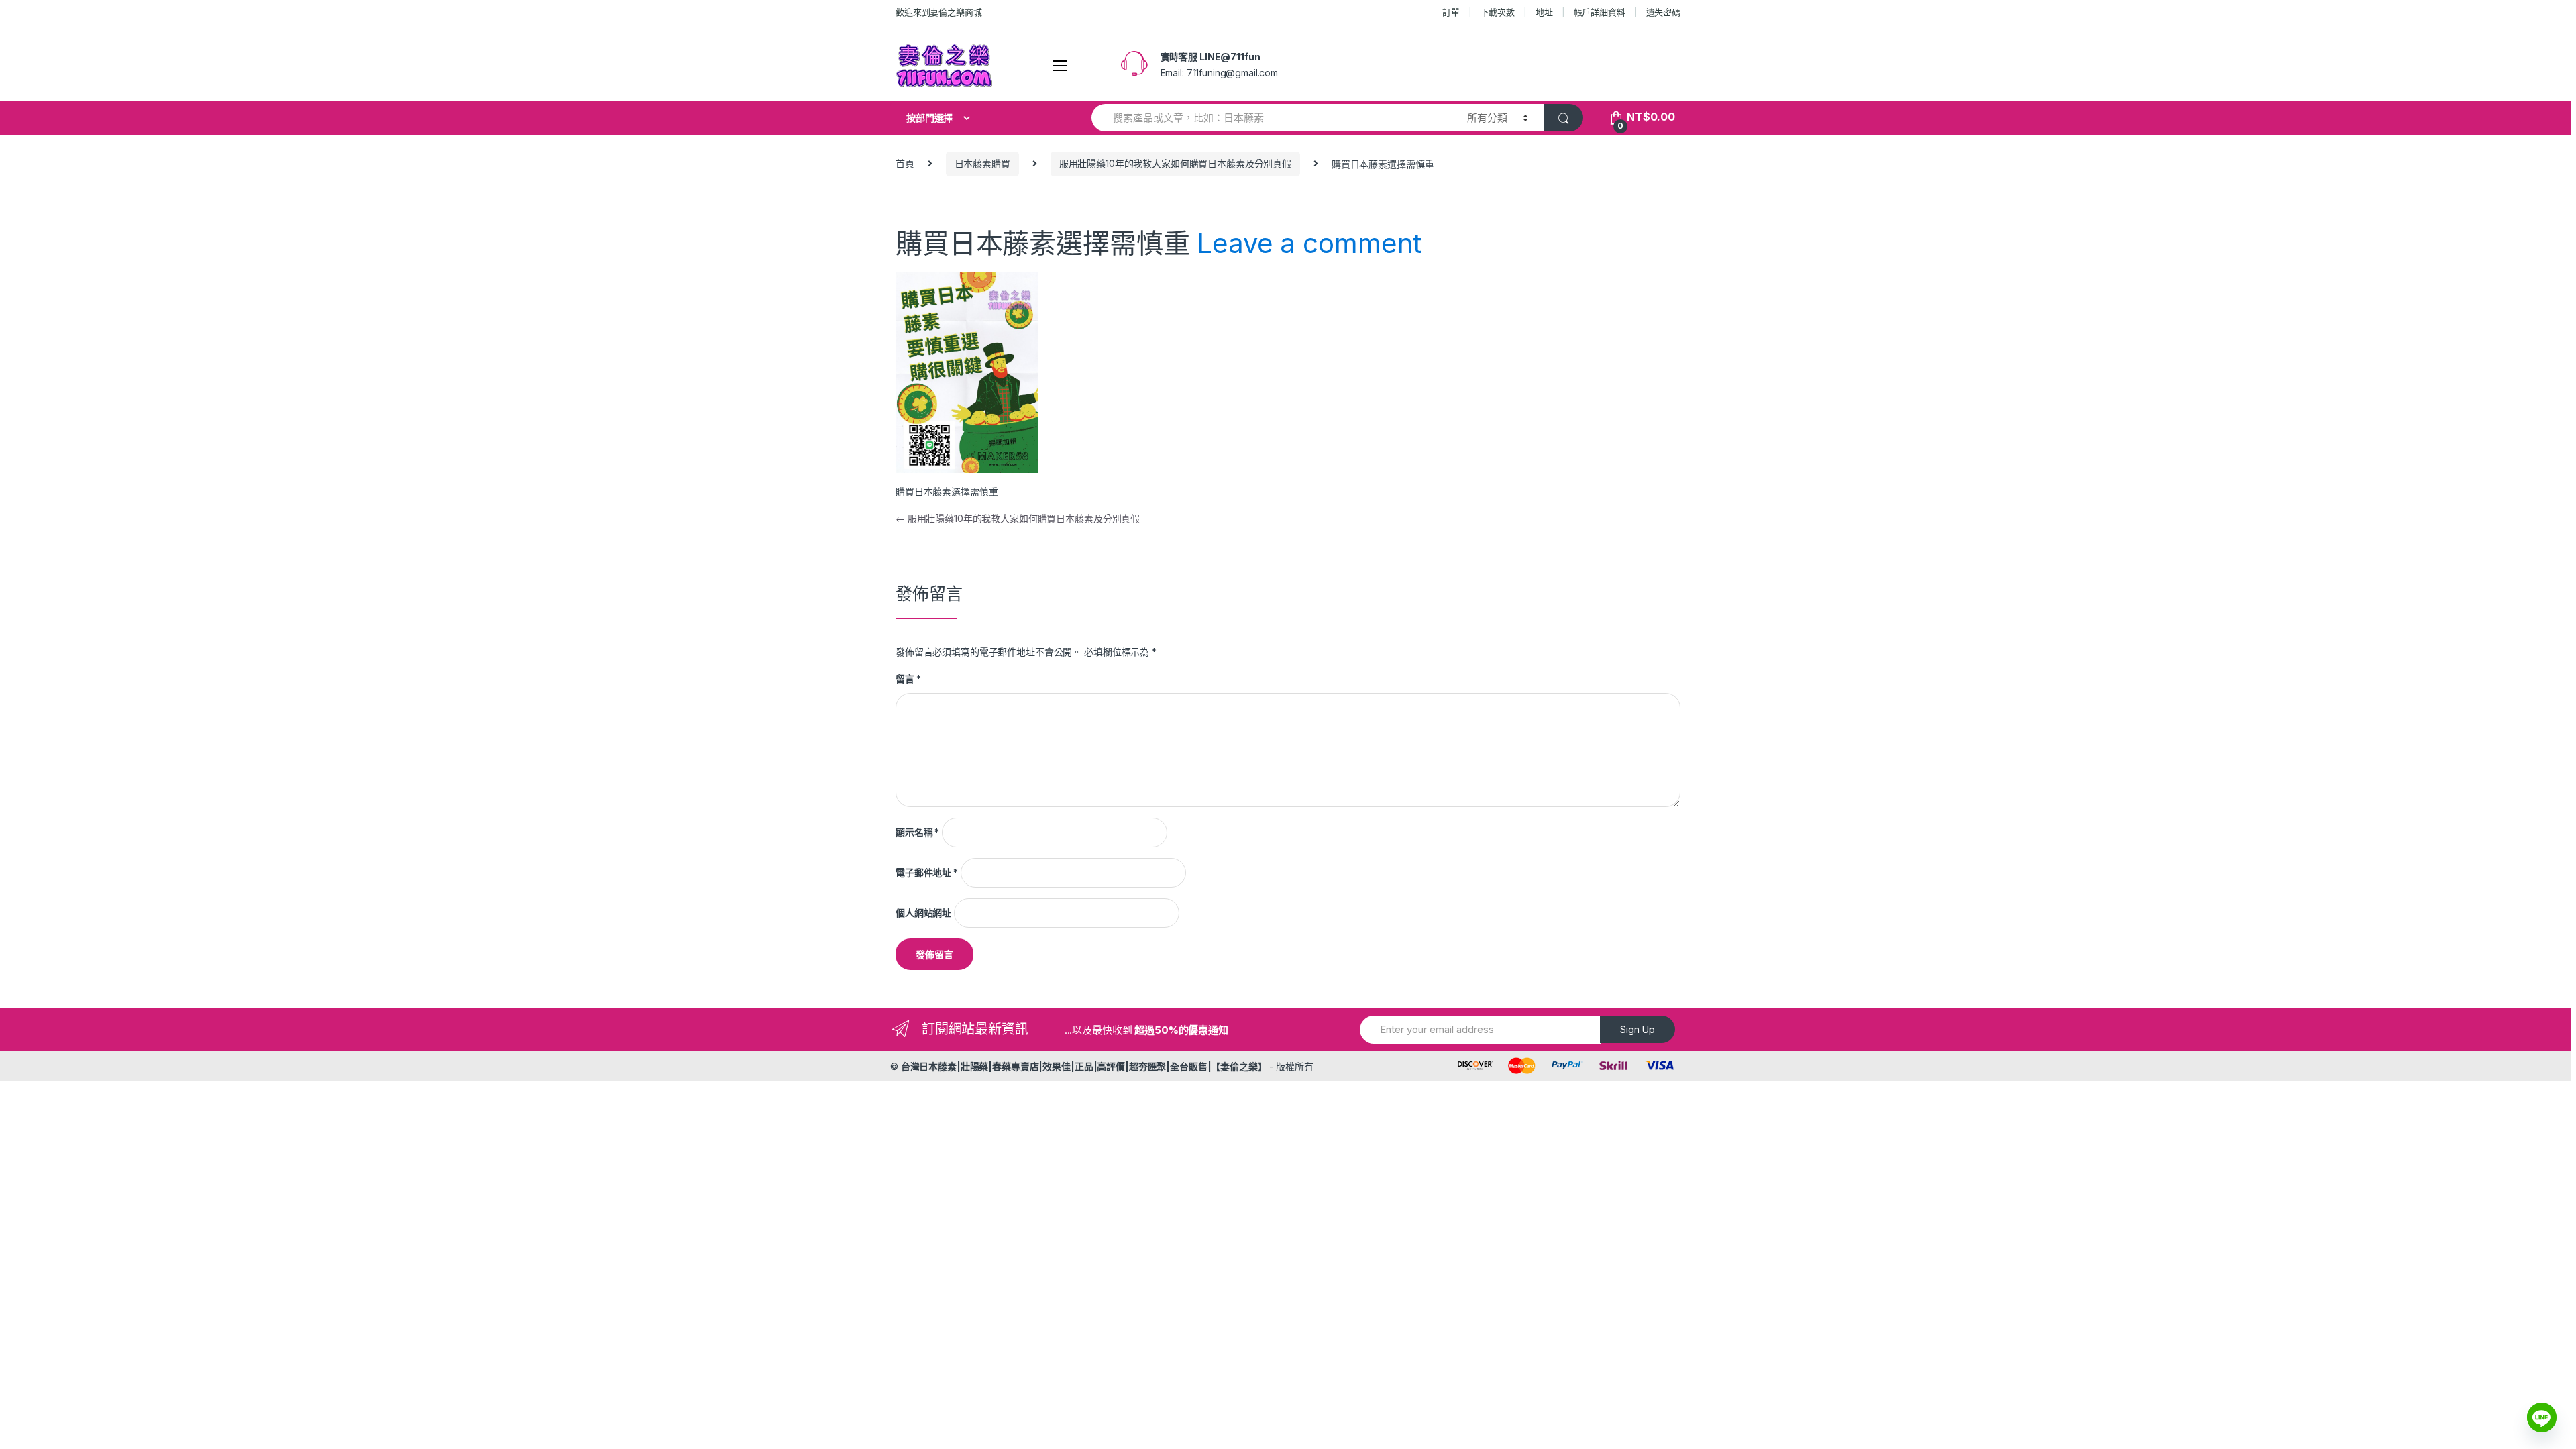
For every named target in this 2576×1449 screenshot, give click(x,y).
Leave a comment (1309, 243)
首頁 (905, 163)
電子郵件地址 (927, 872)
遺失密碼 (1663, 12)
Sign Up (1638, 1029)
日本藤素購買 (982, 163)
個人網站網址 (923, 913)
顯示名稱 (917, 832)
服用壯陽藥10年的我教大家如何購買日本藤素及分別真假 (1175, 163)
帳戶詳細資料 (1600, 12)
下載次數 (1498, 12)
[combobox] (1272, 118)
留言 (908, 679)
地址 (1544, 12)
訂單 (1451, 12)
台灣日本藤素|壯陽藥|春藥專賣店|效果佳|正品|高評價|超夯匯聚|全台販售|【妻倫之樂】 (1084, 1066)
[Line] (2542, 1417)
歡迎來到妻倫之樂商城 (939, 12)
